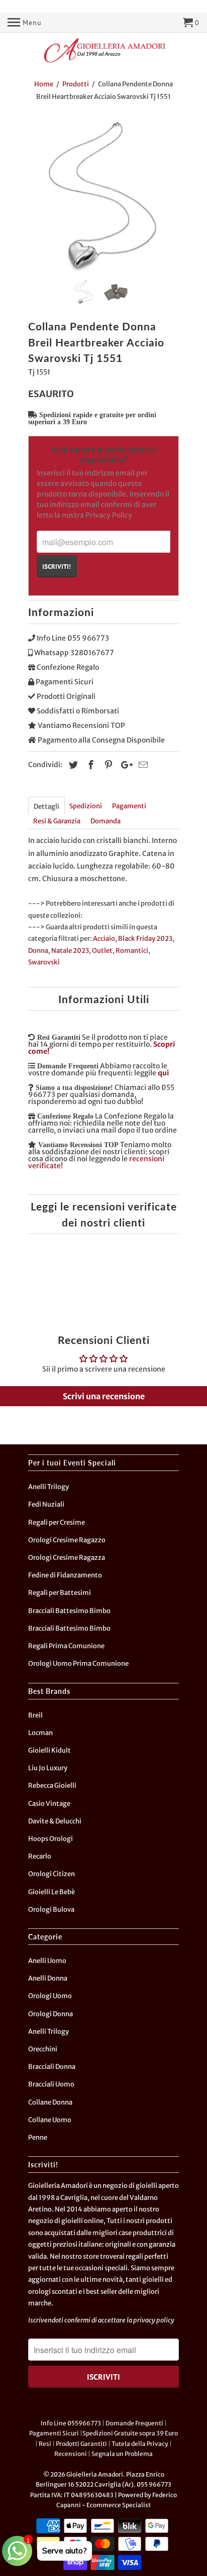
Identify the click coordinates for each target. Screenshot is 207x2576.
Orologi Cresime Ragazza (67, 1558)
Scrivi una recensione (104, 1396)
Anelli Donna (48, 1978)
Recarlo (40, 1856)
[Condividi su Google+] (124, 765)
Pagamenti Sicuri (54, 2433)
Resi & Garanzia (57, 821)
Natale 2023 (70, 951)
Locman (40, 1733)
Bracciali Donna (52, 2067)
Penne (38, 2137)
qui (163, 1073)
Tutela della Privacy (140, 2444)
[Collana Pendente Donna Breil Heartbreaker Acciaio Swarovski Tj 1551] (103, 197)
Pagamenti (129, 806)
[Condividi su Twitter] (72, 765)
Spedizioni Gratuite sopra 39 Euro (130, 2433)
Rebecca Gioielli (52, 1786)
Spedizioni (86, 806)
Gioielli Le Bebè (51, 1892)
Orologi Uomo (50, 1996)
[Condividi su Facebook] (89, 765)
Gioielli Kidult (49, 1750)
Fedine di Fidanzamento (65, 1575)
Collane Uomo (50, 2120)
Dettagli (46, 807)
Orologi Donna (50, 2014)
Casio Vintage (49, 1804)
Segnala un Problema (122, 2454)
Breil (35, 1715)
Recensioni (71, 2454)
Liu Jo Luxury (48, 1768)
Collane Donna (50, 2102)
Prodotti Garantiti (81, 2444)
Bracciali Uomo (51, 2084)
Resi (45, 2444)
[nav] (25, 23)
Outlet (102, 951)
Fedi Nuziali (46, 1504)
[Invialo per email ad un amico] (142, 765)
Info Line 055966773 (71, 2423)
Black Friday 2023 (145, 939)
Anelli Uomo (47, 1961)
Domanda (106, 821)
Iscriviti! (57, 566)
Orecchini (43, 2049)
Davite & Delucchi (55, 1821)
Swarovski (44, 962)
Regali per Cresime (57, 1522)
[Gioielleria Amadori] (103, 50)
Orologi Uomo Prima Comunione (78, 1664)
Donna (38, 951)
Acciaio (104, 939)
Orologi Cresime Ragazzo (67, 1540)
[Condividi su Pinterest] (107, 765)
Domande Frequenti (134, 2423)
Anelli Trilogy (48, 1487)
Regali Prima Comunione (66, 1646)
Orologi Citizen (51, 1874)
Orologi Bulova (51, 1910)
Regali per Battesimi (60, 1593)
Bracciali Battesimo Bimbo (69, 1611)
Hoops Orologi (50, 1839)
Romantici (132, 951)
